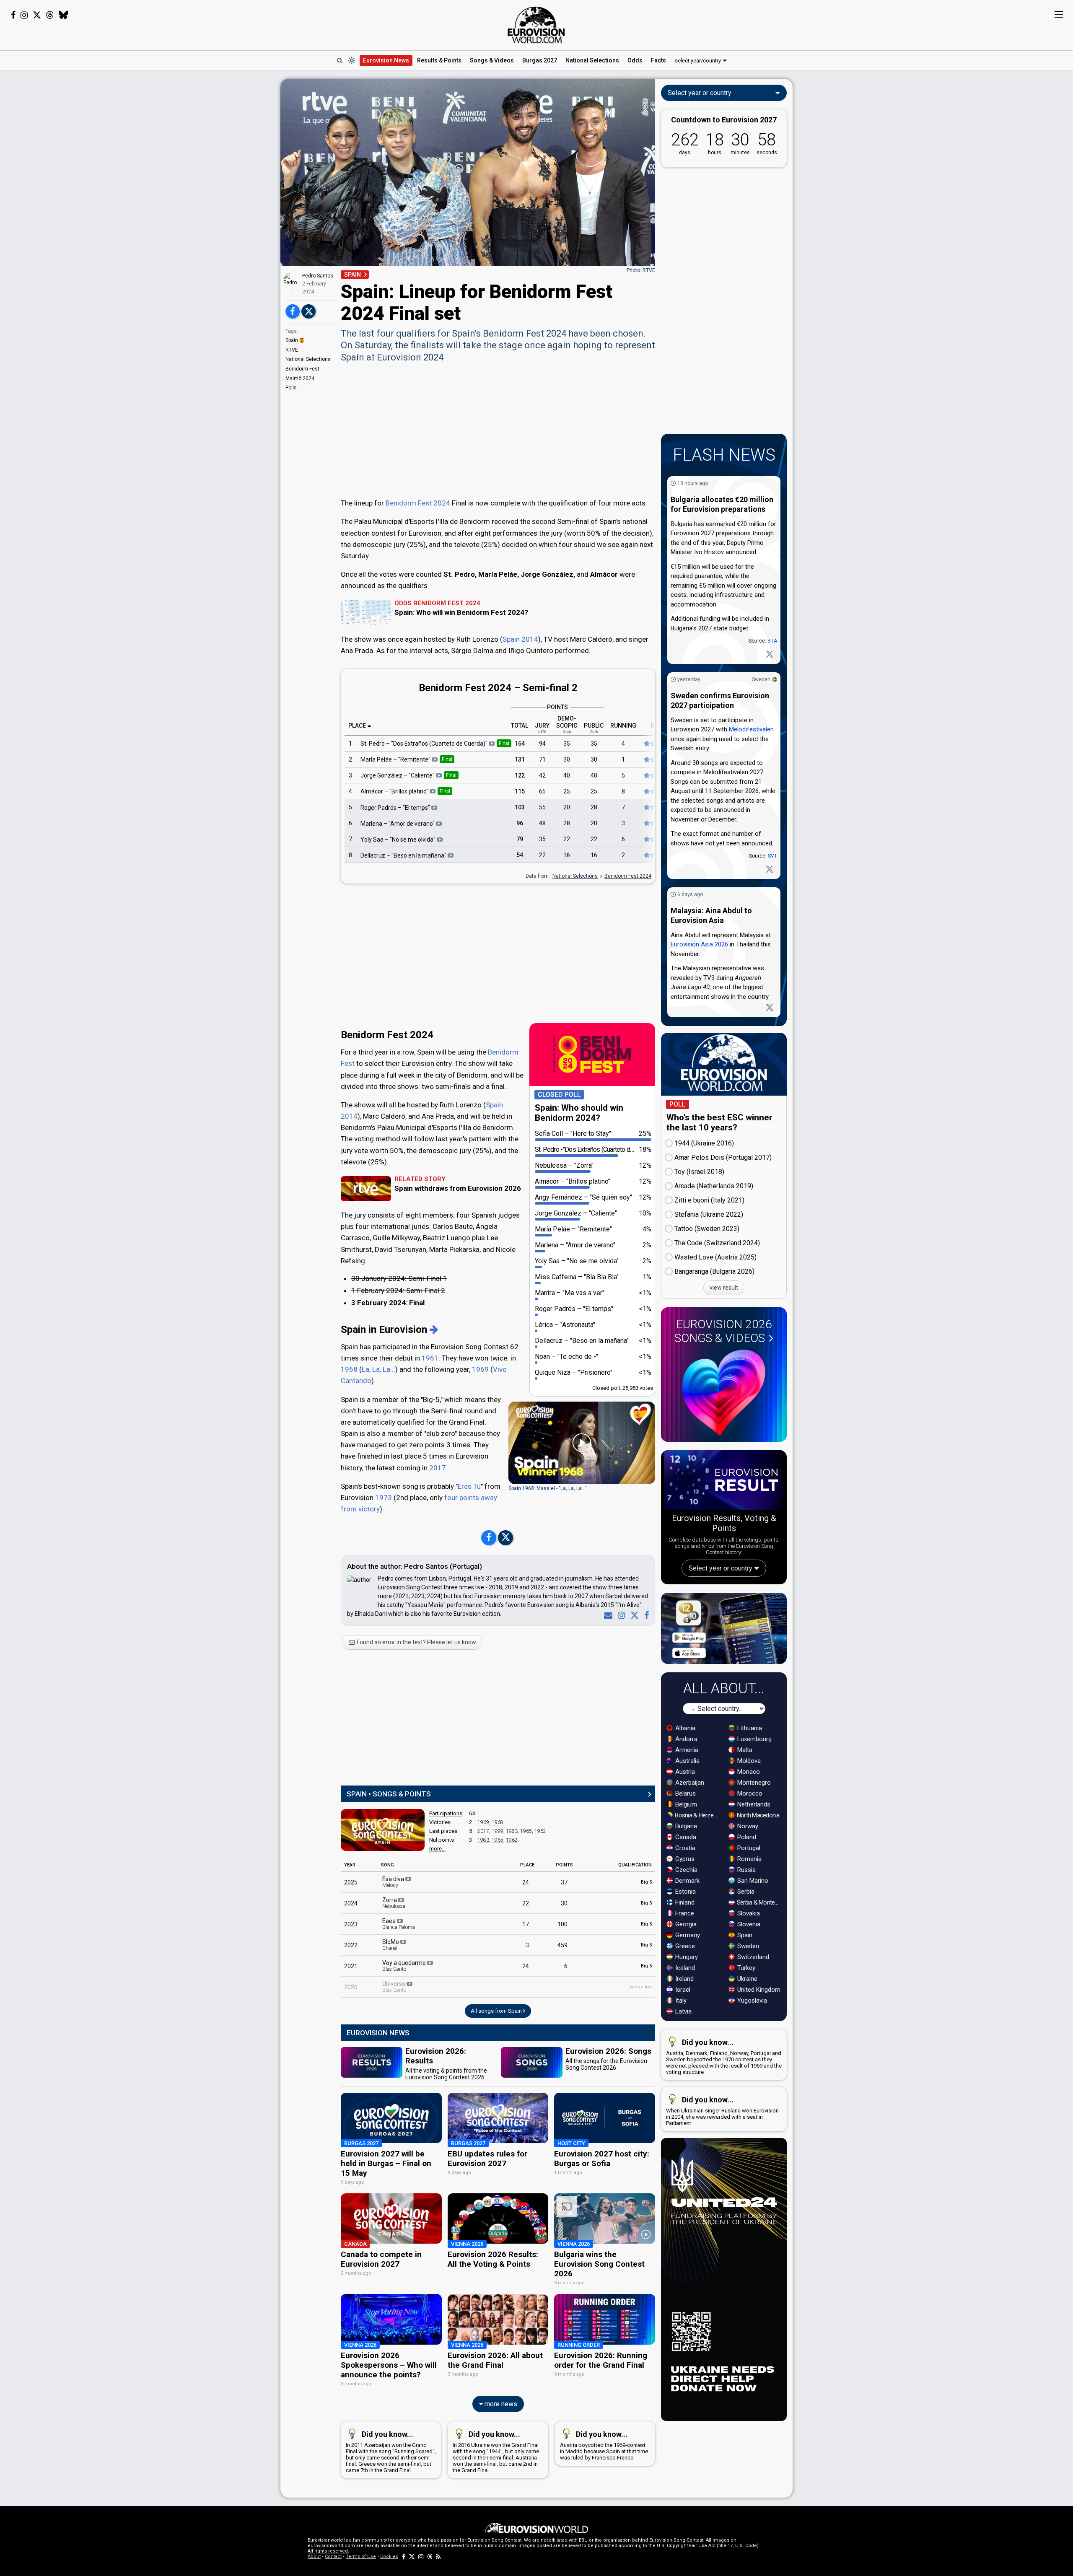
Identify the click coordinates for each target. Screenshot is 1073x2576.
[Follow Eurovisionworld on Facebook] (13, 15)
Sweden (761, 679)
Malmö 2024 (300, 378)
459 (562, 1945)
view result (724, 1288)
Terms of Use (361, 2557)
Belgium (685, 1804)
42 (542, 775)
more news (500, 2404)
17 (526, 1924)
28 (594, 807)
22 (567, 839)
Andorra (686, 1739)
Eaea (399, 1924)
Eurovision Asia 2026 (699, 944)
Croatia (684, 1848)
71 (542, 759)
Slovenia (748, 1924)
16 (567, 855)
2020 (351, 1987)
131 (520, 759)
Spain (292, 340)
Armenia (686, 1750)
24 (526, 1882)
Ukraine (746, 1979)
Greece (684, 1946)
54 (520, 855)
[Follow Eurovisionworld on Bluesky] (63, 15)
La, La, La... (378, 1369)
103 (520, 807)
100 (562, 1924)
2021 (351, 1966)
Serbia (745, 1892)
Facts (658, 60)
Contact (333, 2557)
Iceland (684, 1968)
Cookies (389, 2557)
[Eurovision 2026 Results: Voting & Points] (724, 1482)
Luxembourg (754, 1739)
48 (542, 823)
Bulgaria (685, 1826)
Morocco (749, 1793)
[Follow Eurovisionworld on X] (37, 15)
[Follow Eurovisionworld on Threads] (50, 15)
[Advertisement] (214, 205)
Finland (684, 1902)
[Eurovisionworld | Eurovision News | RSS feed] (438, 2557)
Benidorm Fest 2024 (418, 503)
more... (437, 1849)
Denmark (687, 1881)
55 (542, 807)
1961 (430, 1358)
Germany (687, 1935)
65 (542, 791)
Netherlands (753, 1804)
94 (542, 744)
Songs (492, 60)
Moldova (748, 1761)
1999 (498, 1831)
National (592, 60)
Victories (440, 1822)
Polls (291, 388)
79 (520, 839)
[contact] (606, 1615)
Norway (747, 1826)
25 (567, 791)
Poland (746, 1837)
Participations (446, 1813)
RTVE (292, 350)
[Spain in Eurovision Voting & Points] (383, 1830)
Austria (684, 1772)
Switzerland (752, 1957)
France (684, 1913)
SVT (772, 856)
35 (567, 744)
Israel (682, 1990)
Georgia (685, 1924)
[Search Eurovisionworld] (340, 60)
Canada (685, 1837)
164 (520, 744)
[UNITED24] (724, 2279)
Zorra (394, 1903)
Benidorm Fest (302, 369)
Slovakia (748, 1913)
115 (520, 791)
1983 (512, 1831)
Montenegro (753, 1783)
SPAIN (352, 275)
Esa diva (394, 1882)
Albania (684, 1728)
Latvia (683, 2011)
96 (520, 823)
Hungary (686, 1957)
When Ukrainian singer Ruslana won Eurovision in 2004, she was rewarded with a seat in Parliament (722, 2111)
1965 (526, 1831)
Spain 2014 (520, 639)
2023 (351, 1924)
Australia (687, 1761)
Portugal (748, 1848)
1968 (349, 1369)
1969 (480, 1369)
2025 (351, 1882)
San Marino (752, 1881)
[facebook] (645, 1615)
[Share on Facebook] (293, 311)
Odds (635, 60)
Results (439, 60)
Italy (680, 2001)
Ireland (684, 1979)
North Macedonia (758, 1815)
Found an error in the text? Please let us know (416, 1642)
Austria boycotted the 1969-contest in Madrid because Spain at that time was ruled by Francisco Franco (604, 2445)
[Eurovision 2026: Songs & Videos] (724, 1393)
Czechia (686, 1870)
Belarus (685, 1793)
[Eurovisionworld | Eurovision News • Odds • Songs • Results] (536, 25)
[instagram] (620, 1615)
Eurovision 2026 (723, 1331)
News (386, 60)
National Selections (308, 359)
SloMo (391, 1945)
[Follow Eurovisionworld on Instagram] (24, 15)
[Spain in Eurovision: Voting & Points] (434, 1329)
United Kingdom (758, 1990)
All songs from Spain (497, 2011)
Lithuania (749, 1728)
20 (567, 807)
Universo (394, 1987)
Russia (746, 1870)
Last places (443, 1831)
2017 (438, 1468)
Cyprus (684, 1859)
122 (520, 775)
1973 (384, 1498)
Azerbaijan (689, 1783)
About (314, 2557)
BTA (772, 641)
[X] (633, 1615)
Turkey (745, 1968)
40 (567, 775)
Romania (749, 1859)
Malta (744, 1750)
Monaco (748, 1772)
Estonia (685, 1892)
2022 (351, 1945)
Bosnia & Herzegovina (697, 1815)
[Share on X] (308, 311)
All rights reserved (328, 2551)
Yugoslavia (751, 2001)
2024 (351, 1903)
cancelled (640, 1987)
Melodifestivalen (751, 729)
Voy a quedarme (405, 1966)
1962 (540, 1831)
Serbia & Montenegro (759, 1902)
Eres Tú (469, 1486)
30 (567, 759)
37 (564, 1882)
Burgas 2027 (540, 60)
